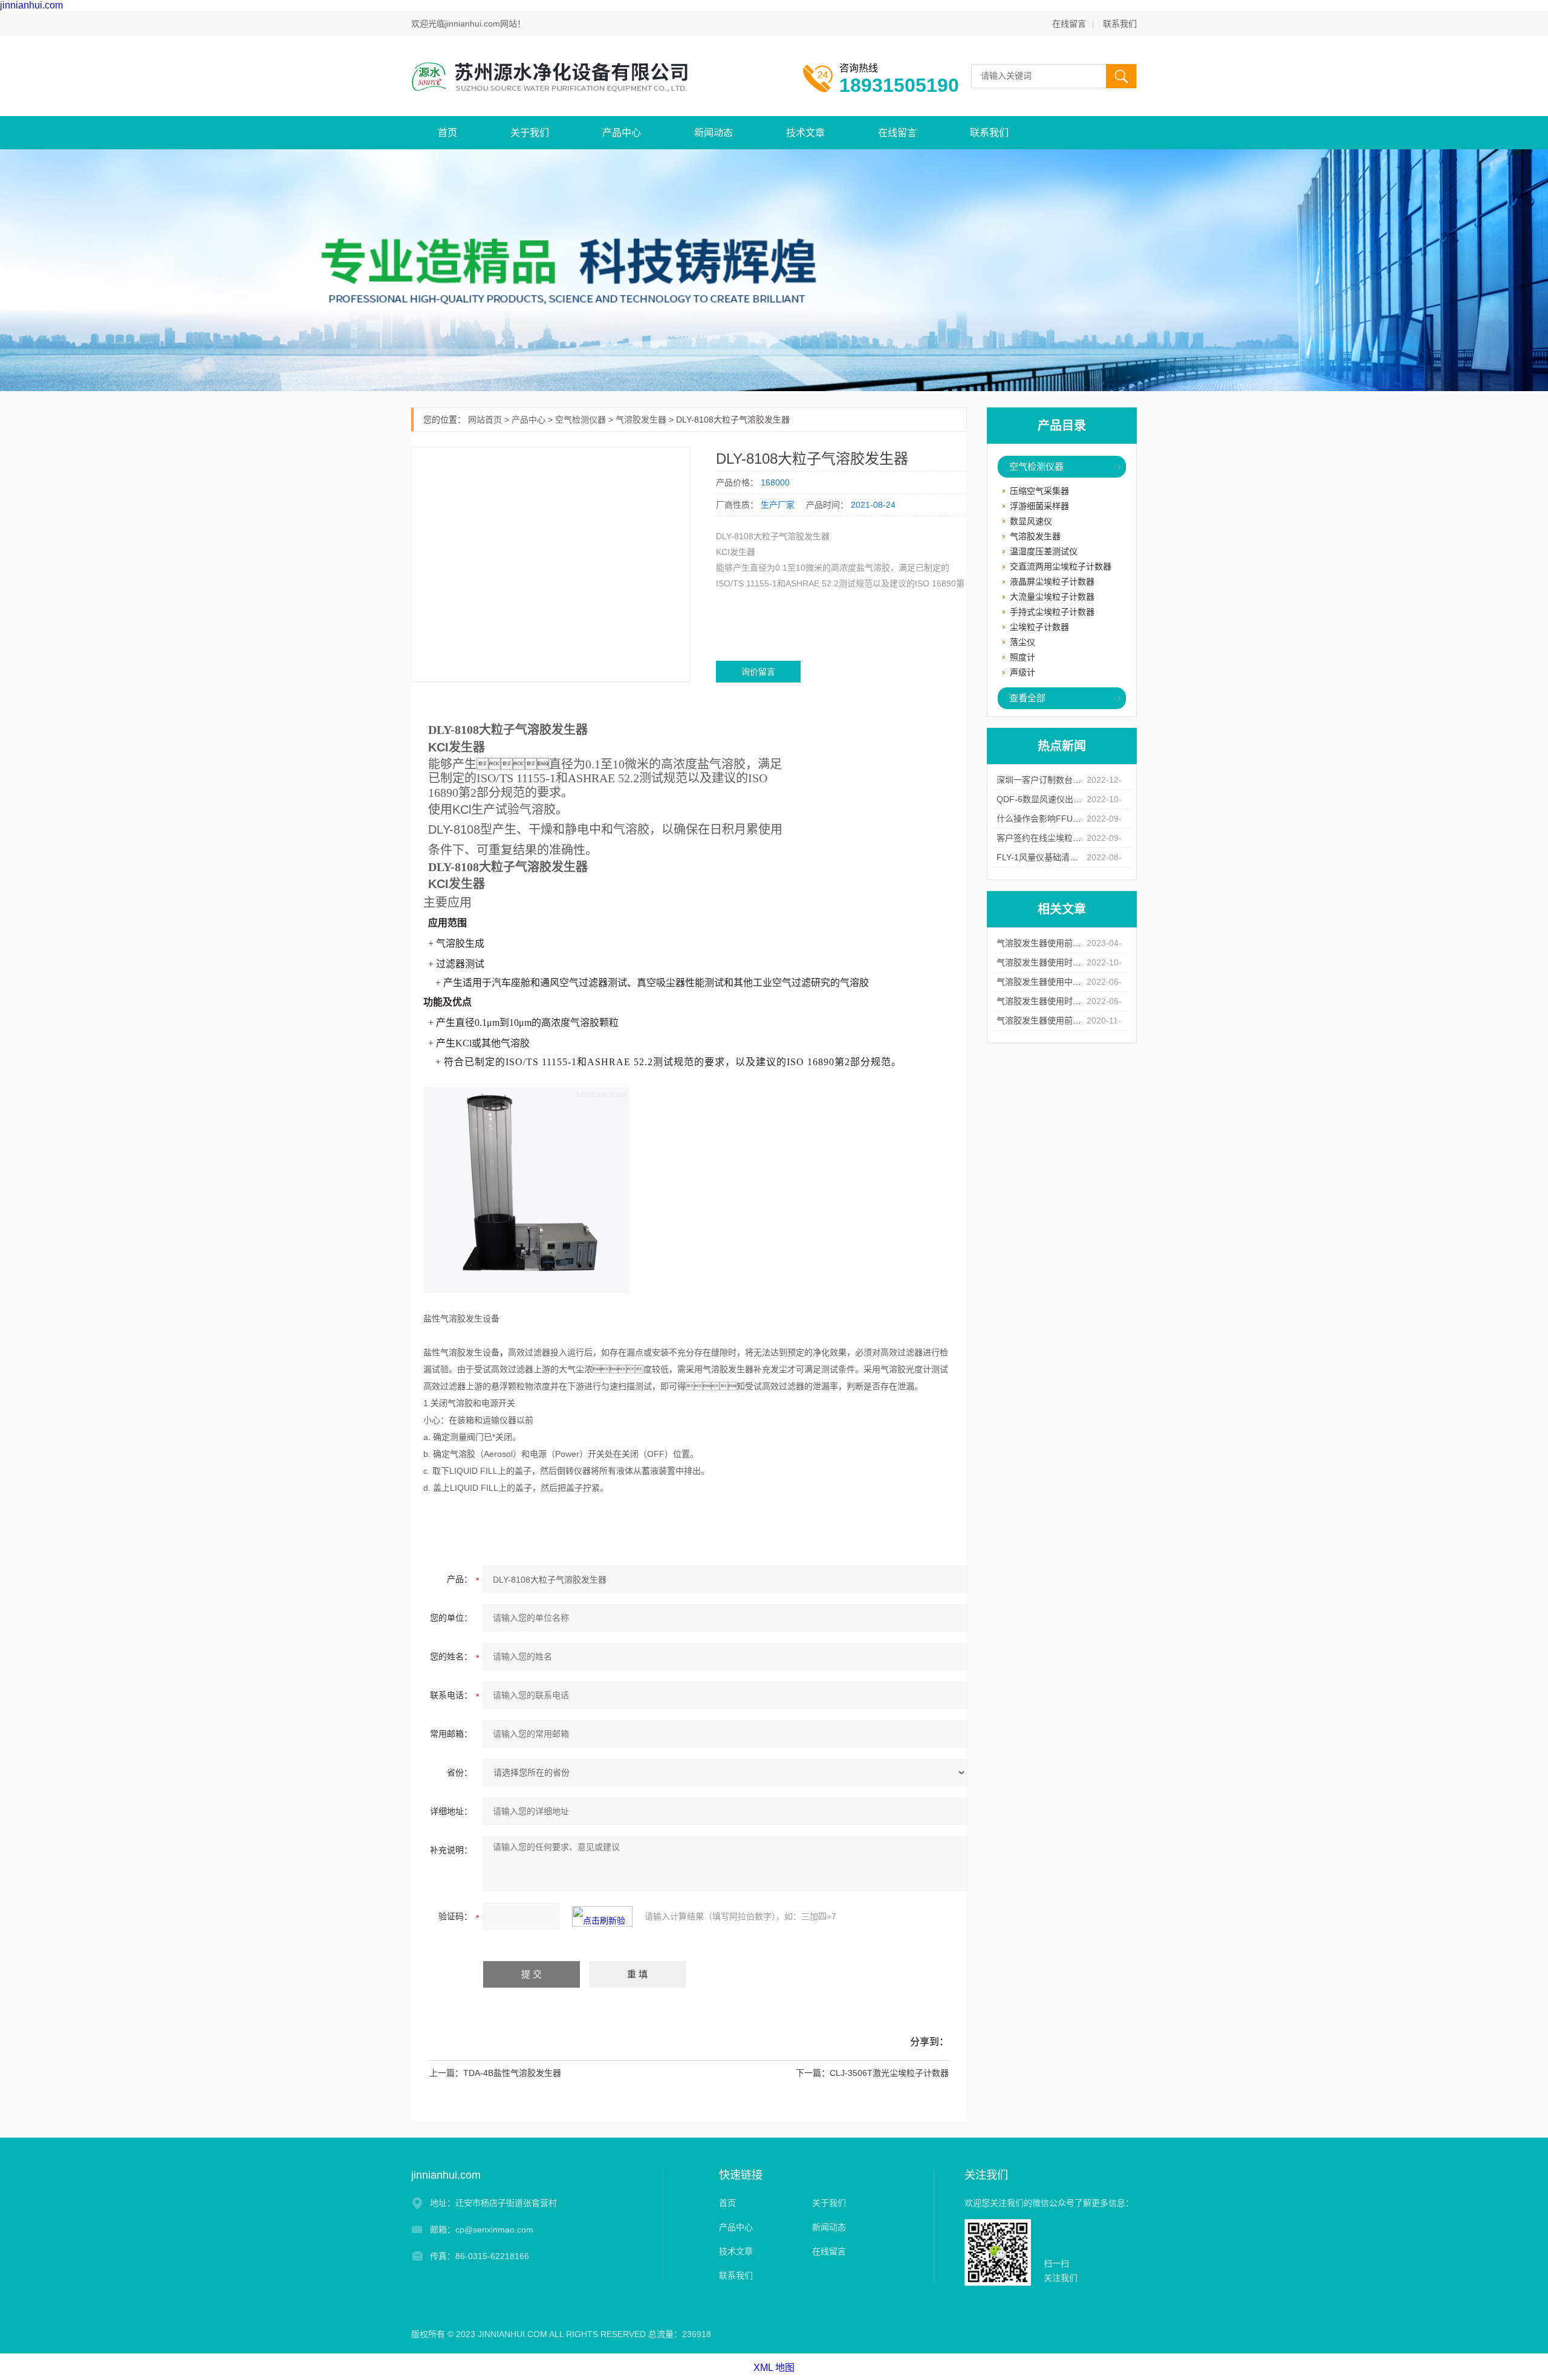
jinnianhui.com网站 (481, 24)
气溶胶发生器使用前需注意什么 (1056, 943)
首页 (447, 133)
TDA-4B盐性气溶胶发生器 (512, 2073)
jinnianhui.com (31, 5)
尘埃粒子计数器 (1039, 627)
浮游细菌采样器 (1039, 506)
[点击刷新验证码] (602, 1916)
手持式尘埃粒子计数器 (1052, 612)
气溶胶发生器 (1035, 536)
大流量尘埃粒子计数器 (1052, 597)
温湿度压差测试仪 (1044, 551)
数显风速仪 (1031, 521)
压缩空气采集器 (1039, 491)
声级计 (1023, 672)
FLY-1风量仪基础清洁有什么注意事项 (1067, 857)
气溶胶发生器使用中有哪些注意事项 (1064, 982)
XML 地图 (774, 2368)
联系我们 (1120, 24)
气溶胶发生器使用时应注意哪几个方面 (1068, 962)
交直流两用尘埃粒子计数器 (1061, 566)
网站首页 (485, 420)
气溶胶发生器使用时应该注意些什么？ (1068, 1001)
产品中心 (622, 133)
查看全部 (1027, 698)
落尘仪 (1023, 642)
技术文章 (805, 133)
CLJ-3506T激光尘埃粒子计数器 (889, 2073)
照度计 (1023, 657)
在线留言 (1069, 24)
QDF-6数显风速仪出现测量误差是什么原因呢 (1081, 799)
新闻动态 (714, 133)
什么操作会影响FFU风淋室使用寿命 (1064, 819)
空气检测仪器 (1036, 466)
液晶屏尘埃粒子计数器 (1052, 582)
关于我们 (530, 133)
